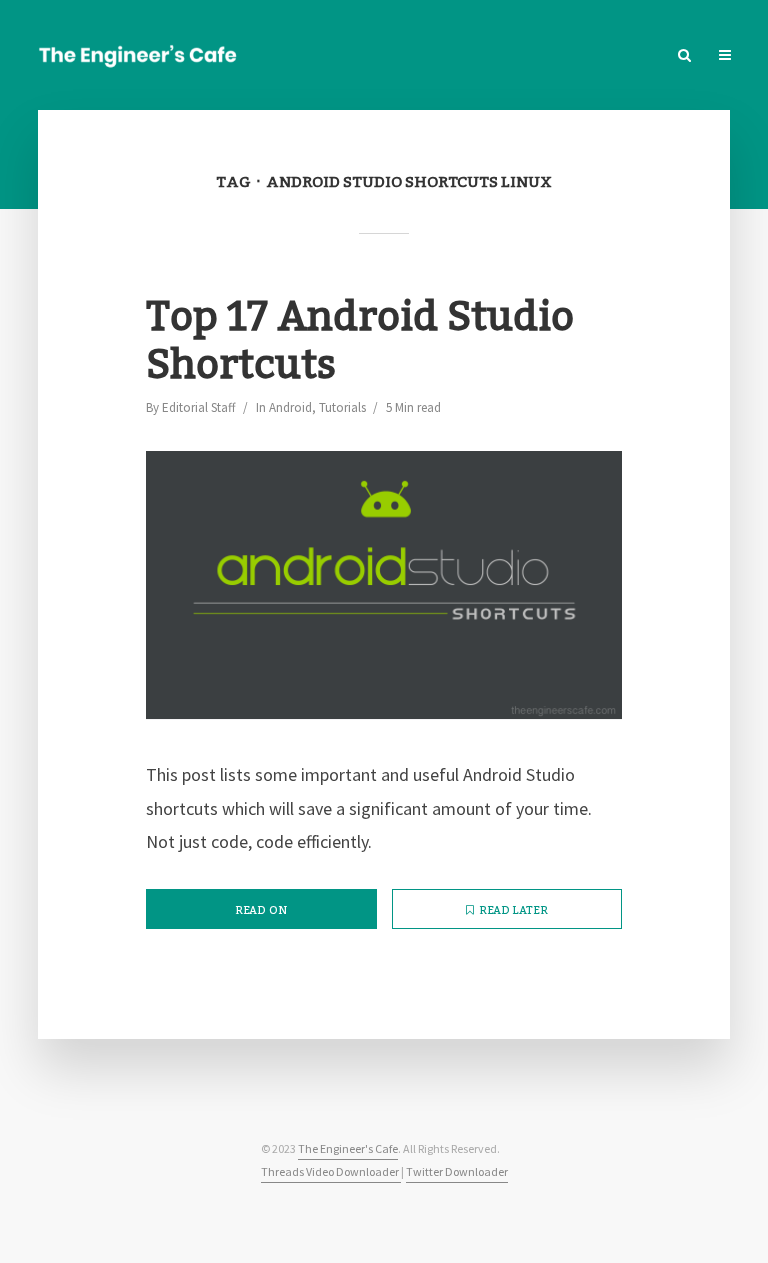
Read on (261, 911)
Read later (513, 911)
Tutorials (342, 407)
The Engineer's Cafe (348, 1148)
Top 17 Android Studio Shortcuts (360, 342)
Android (290, 407)
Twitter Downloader (457, 1171)
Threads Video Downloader (331, 1171)
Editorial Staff (199, 407)
